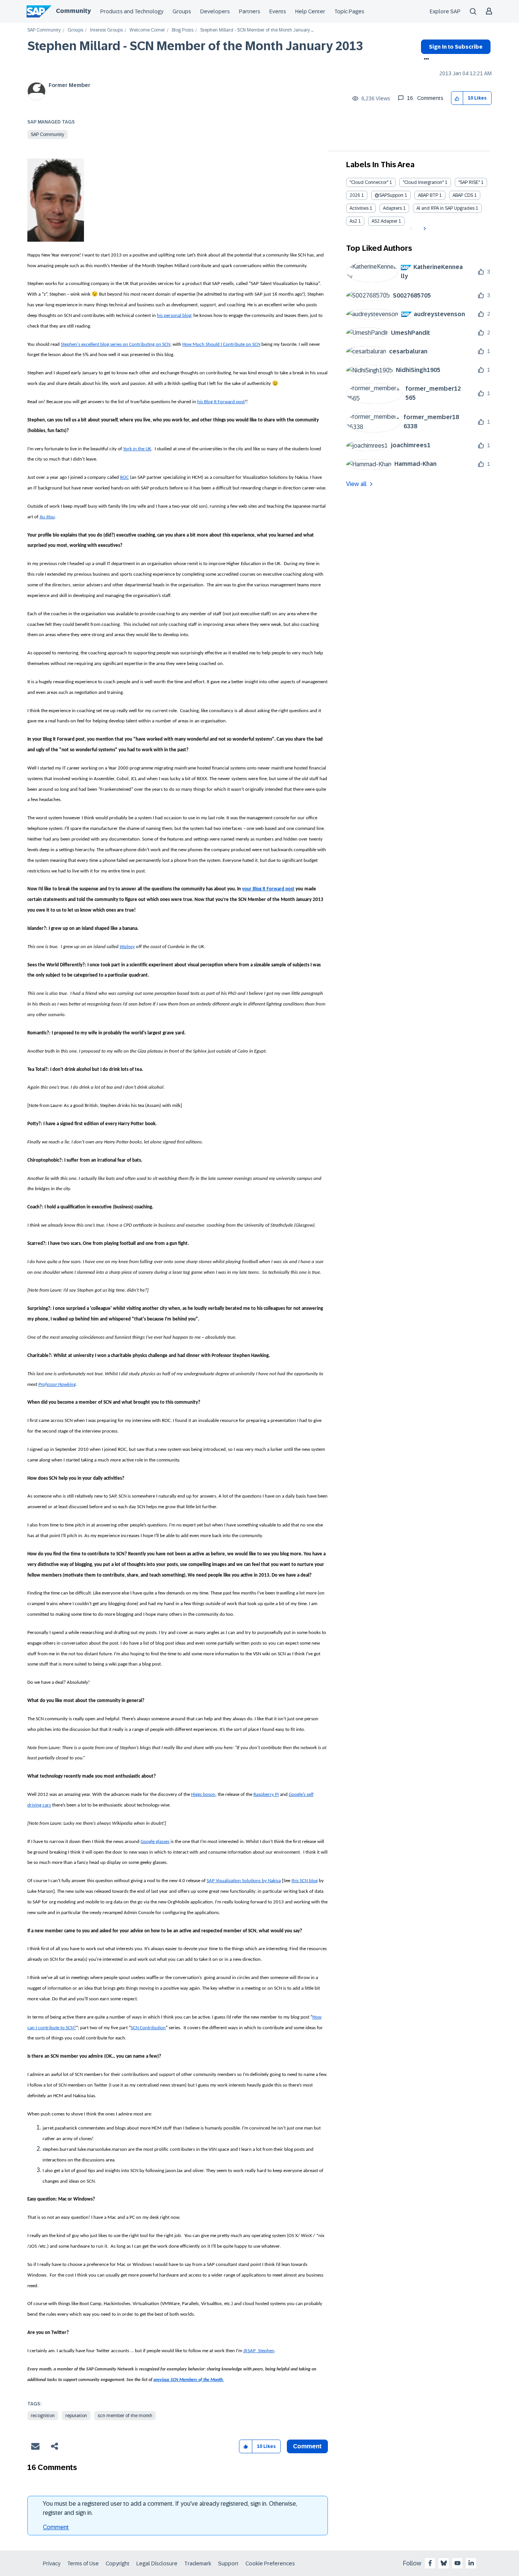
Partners (250, 11)
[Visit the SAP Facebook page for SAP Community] (430, 2563)
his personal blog (174, 316)
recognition (43, 2416)
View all (356, 484)
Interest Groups (106, 30)
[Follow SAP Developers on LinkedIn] (471, 2563)
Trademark (198, 2563)
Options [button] (425, 60)
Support (228, 2563)
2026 (355, 195)
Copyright (118, 2563)
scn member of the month (125, 2416)
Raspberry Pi (266, 1795)
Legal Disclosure (157, 2563)
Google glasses (155, 1842)
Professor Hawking (57, 1385)
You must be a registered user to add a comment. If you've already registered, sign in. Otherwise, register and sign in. (170, 2508)
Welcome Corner (147, 30)
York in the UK (137, 449)
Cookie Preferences (270, 2563)
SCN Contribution (148, 2028)
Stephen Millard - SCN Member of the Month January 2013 (195, 46)
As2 (353, 221)
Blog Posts (183, 30)
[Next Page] (424, 229)
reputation (76, 2416)
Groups (182, 11)
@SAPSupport (389, 195)
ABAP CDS (463, 195)
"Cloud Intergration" (423, 182)
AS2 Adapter (385, 221)
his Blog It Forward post (221, 402)
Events (278, 11)
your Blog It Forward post (268, 889)
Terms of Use (83, 2563)
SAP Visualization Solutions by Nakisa (244, 1881)
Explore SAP (445, 11)
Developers (215, 11)
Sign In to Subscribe (456, 47)
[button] (457, 98)
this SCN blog (305, 1881)
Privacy (52, 2563)
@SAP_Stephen (259, 2351)
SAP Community (44, 30)
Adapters (392, 208)
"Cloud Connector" (369, 182)
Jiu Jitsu (47, 517)
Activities (359, 208)
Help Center (310, 11)
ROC (124, 477)
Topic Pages (349, 11)
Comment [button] (307, 2446)
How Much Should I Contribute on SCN (221, 344)
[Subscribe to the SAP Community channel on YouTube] (457, 2563)
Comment (56, 2527)
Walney (127, 947)
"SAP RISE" (469, 182)
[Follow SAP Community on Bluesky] (444, 2563)
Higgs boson (203, 1795)
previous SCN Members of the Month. (189, 2380)
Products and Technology (132, 11)
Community (73, 11)
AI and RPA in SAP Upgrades (445, 208)
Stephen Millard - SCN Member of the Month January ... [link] (257, 30)
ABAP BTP (428, 195)
